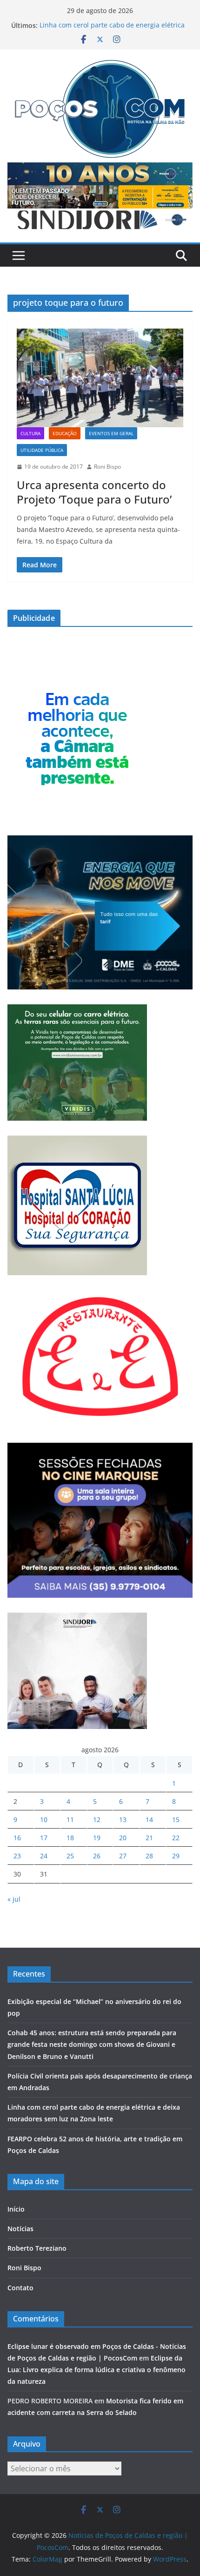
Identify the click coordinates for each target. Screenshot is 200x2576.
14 (149, 1819)
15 (176, 1819)
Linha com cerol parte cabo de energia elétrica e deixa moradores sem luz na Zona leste (112, 30)
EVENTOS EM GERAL (111, 433)
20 (123, 1838)
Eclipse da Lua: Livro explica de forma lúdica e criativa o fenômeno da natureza (97, 2370)
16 (17, 1838)
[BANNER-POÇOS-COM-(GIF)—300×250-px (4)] (77, 686)
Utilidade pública (42, 450)
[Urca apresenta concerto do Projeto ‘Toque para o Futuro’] (100, 378)
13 (123, 1819)
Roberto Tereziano (37, 2248)
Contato (20, 2288)
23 (17, 1856)
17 (44, 1838)
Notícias (20, 2229)
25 (70, 1856)
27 (123, 1856)
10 (44, 1819)
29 (176, 1856)
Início (16, 2209)
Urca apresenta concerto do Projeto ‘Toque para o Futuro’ (96, 492)
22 (176, 1838)
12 (97, 1819)
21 (149, 1838)
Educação (65, 433)
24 (44, 1856)
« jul (14, 1899)
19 (97, 1838)
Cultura (30, 433)
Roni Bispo (107, 467)
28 (149, 1856)
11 (70, 1819)
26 (97, 1856)
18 (70, 1838)
